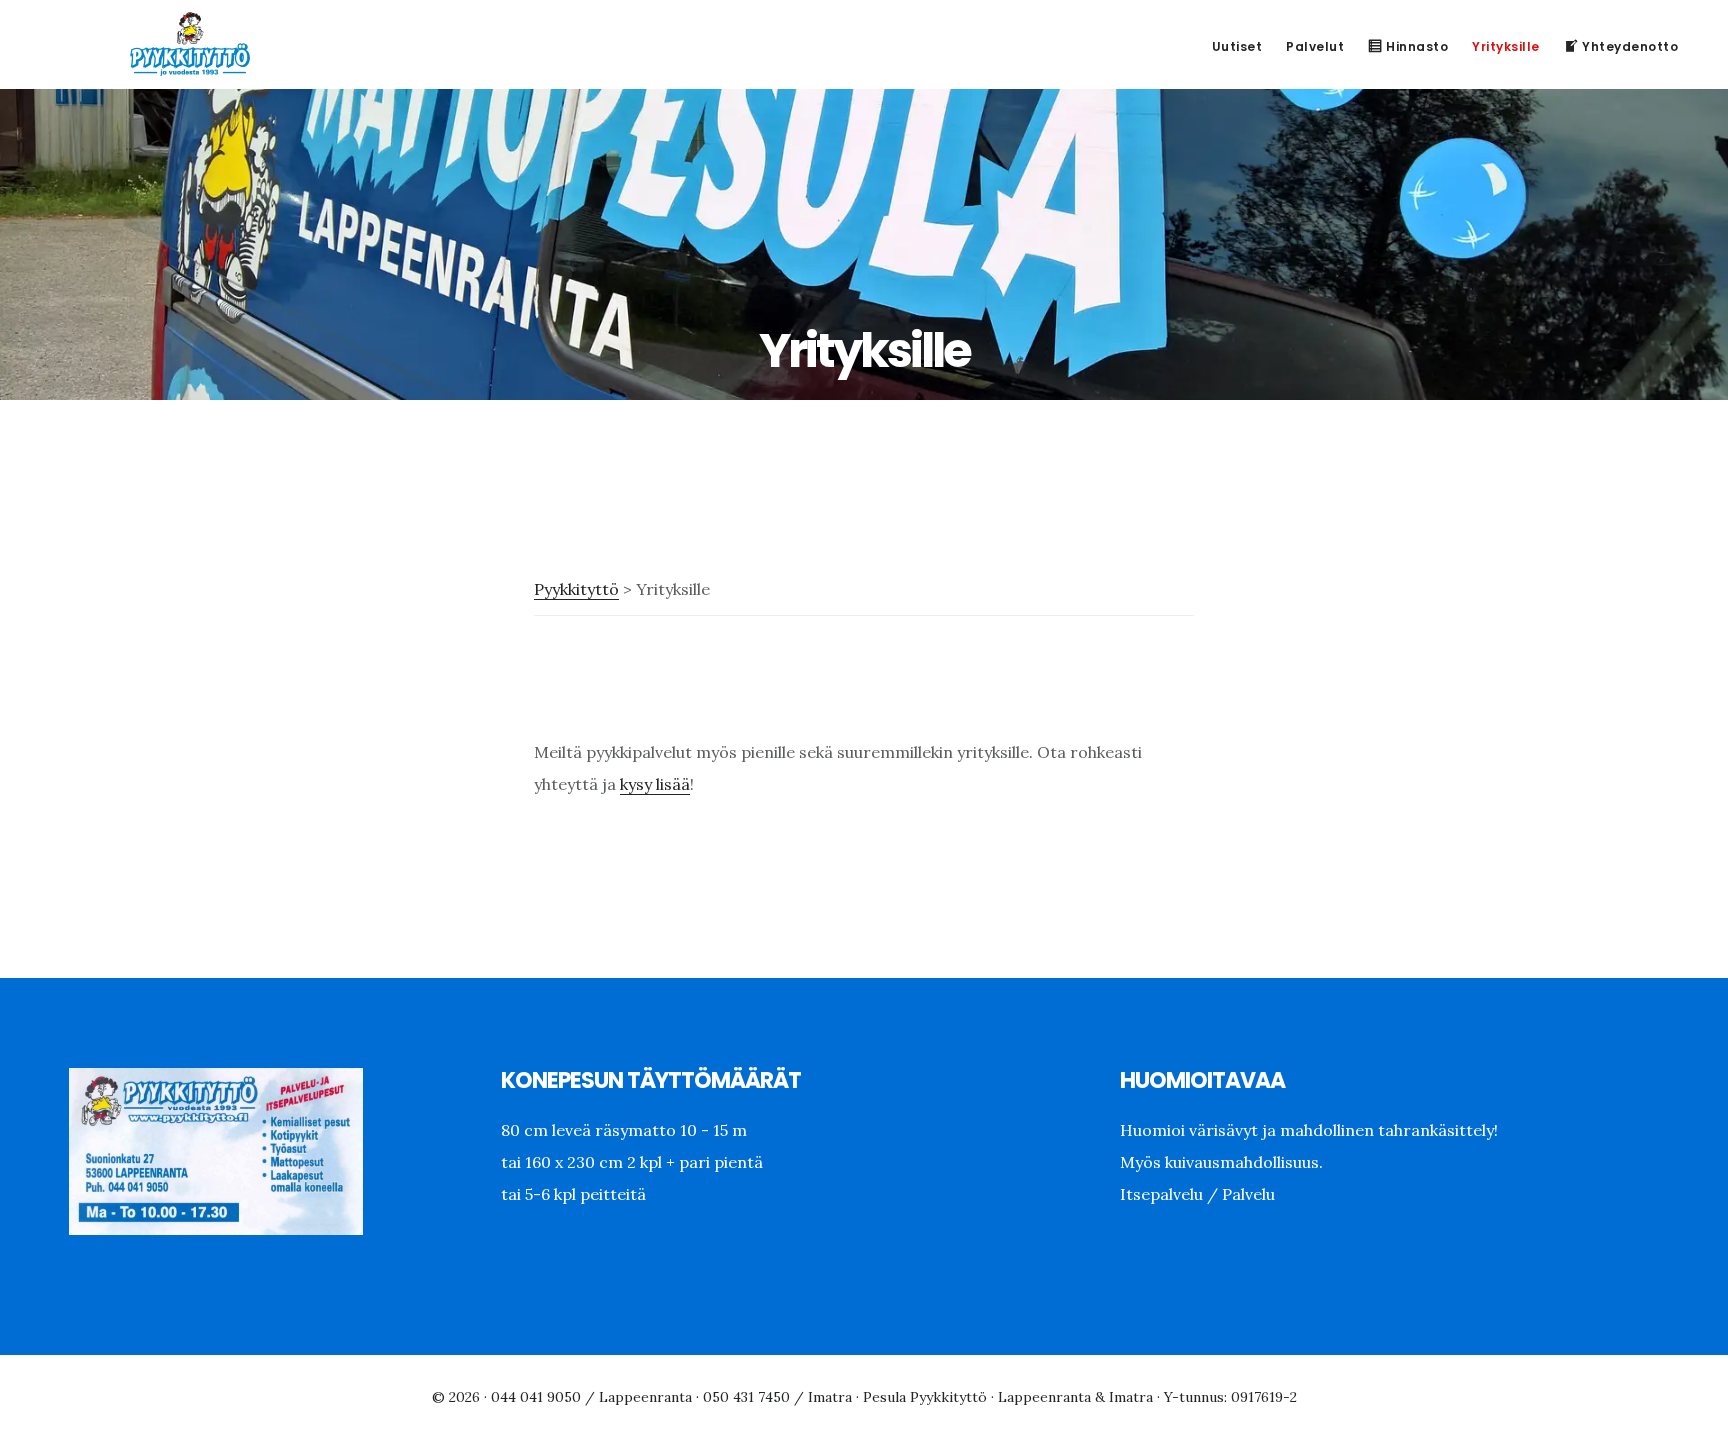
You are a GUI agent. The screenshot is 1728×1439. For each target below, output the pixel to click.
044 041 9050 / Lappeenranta (591, 1397)
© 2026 (456, 1397)
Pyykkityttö (190, 44)
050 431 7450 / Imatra (777, 1397)
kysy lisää (655, 784)
